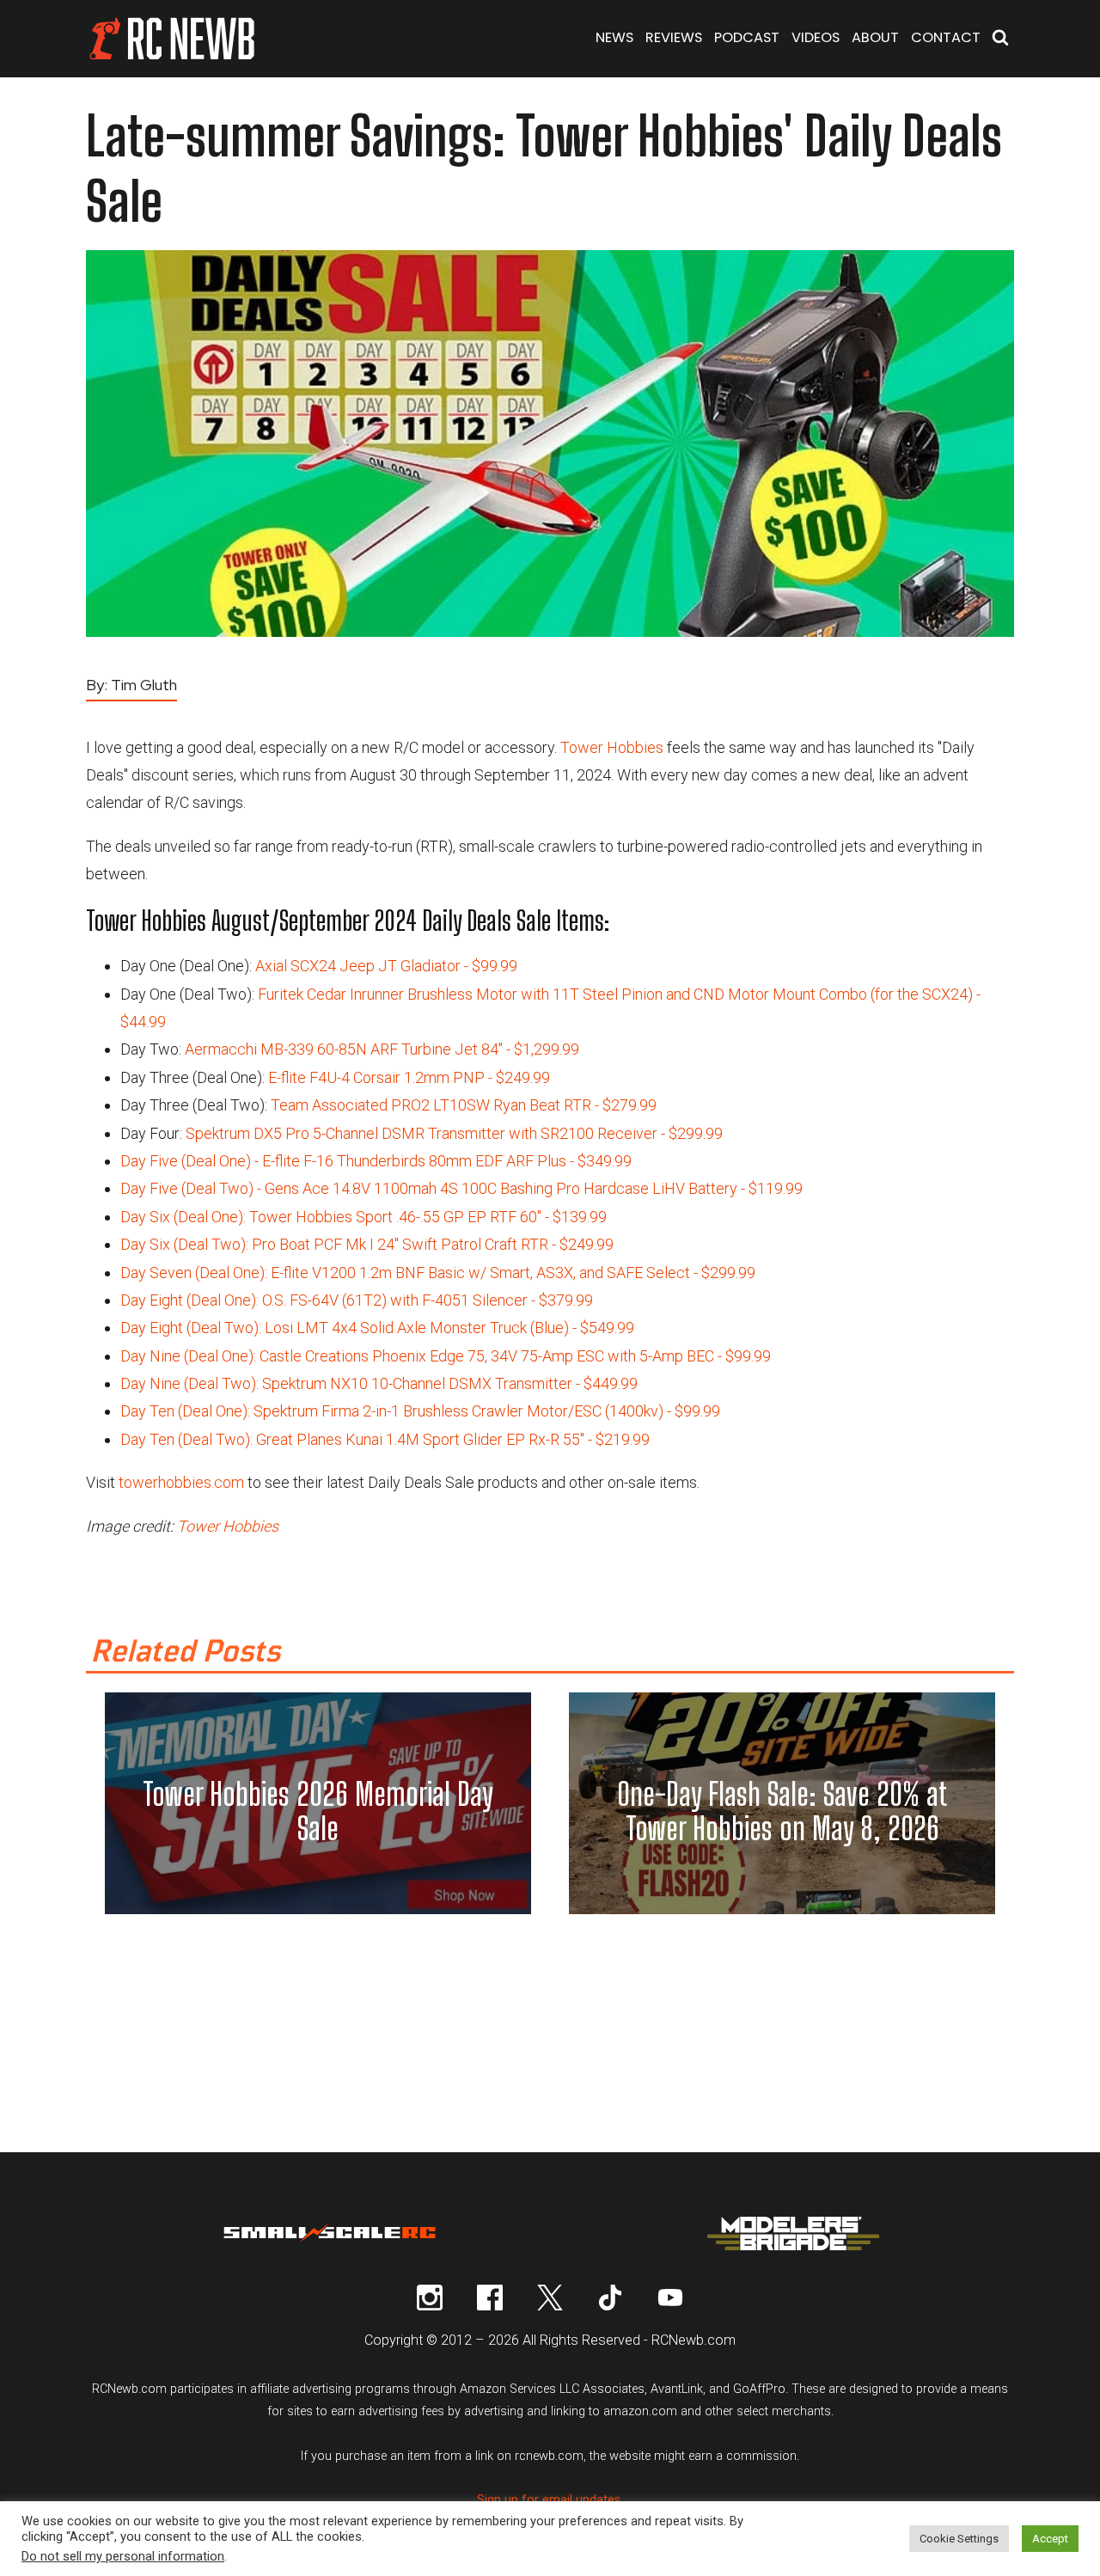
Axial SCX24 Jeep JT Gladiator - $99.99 (386, 966)
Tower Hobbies (612, 747)
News (614, 37)
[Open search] (1000, 39)
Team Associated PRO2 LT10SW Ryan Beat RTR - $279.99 (464, 1105)
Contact (946, 37)
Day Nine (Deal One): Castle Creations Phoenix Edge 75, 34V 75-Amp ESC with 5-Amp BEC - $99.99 (446, 1356)
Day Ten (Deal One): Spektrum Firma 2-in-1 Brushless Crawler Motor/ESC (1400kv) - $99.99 (420, 1411)
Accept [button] (1050, 2539)
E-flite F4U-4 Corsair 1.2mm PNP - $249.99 (409, 1077)
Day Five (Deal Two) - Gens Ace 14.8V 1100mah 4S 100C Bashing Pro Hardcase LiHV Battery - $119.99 (461, 1188)
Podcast (747, 37)
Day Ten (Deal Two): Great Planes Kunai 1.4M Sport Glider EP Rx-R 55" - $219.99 (385, 1439)
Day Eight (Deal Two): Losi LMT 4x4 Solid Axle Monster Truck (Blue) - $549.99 (377, 1328)
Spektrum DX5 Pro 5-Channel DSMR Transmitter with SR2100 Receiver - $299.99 (454, 1133)
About (875, 37)
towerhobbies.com (181, 1482)
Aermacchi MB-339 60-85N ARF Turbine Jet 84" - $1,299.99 (382, 1049)
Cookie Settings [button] (959, 2539)
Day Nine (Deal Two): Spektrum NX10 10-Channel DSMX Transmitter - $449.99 (379, 1383)
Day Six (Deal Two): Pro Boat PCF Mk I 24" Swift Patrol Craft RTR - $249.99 (367, 1244)
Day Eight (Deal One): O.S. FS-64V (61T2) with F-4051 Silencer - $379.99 (357, 1300)
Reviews (674, 37)
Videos (816, 37)
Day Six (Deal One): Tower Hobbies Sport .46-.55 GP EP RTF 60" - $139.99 (364, 1217)
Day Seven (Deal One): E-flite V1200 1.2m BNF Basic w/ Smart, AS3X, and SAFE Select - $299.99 (438, 1273)
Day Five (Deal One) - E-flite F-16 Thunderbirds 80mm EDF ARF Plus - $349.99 (376, 1161)
